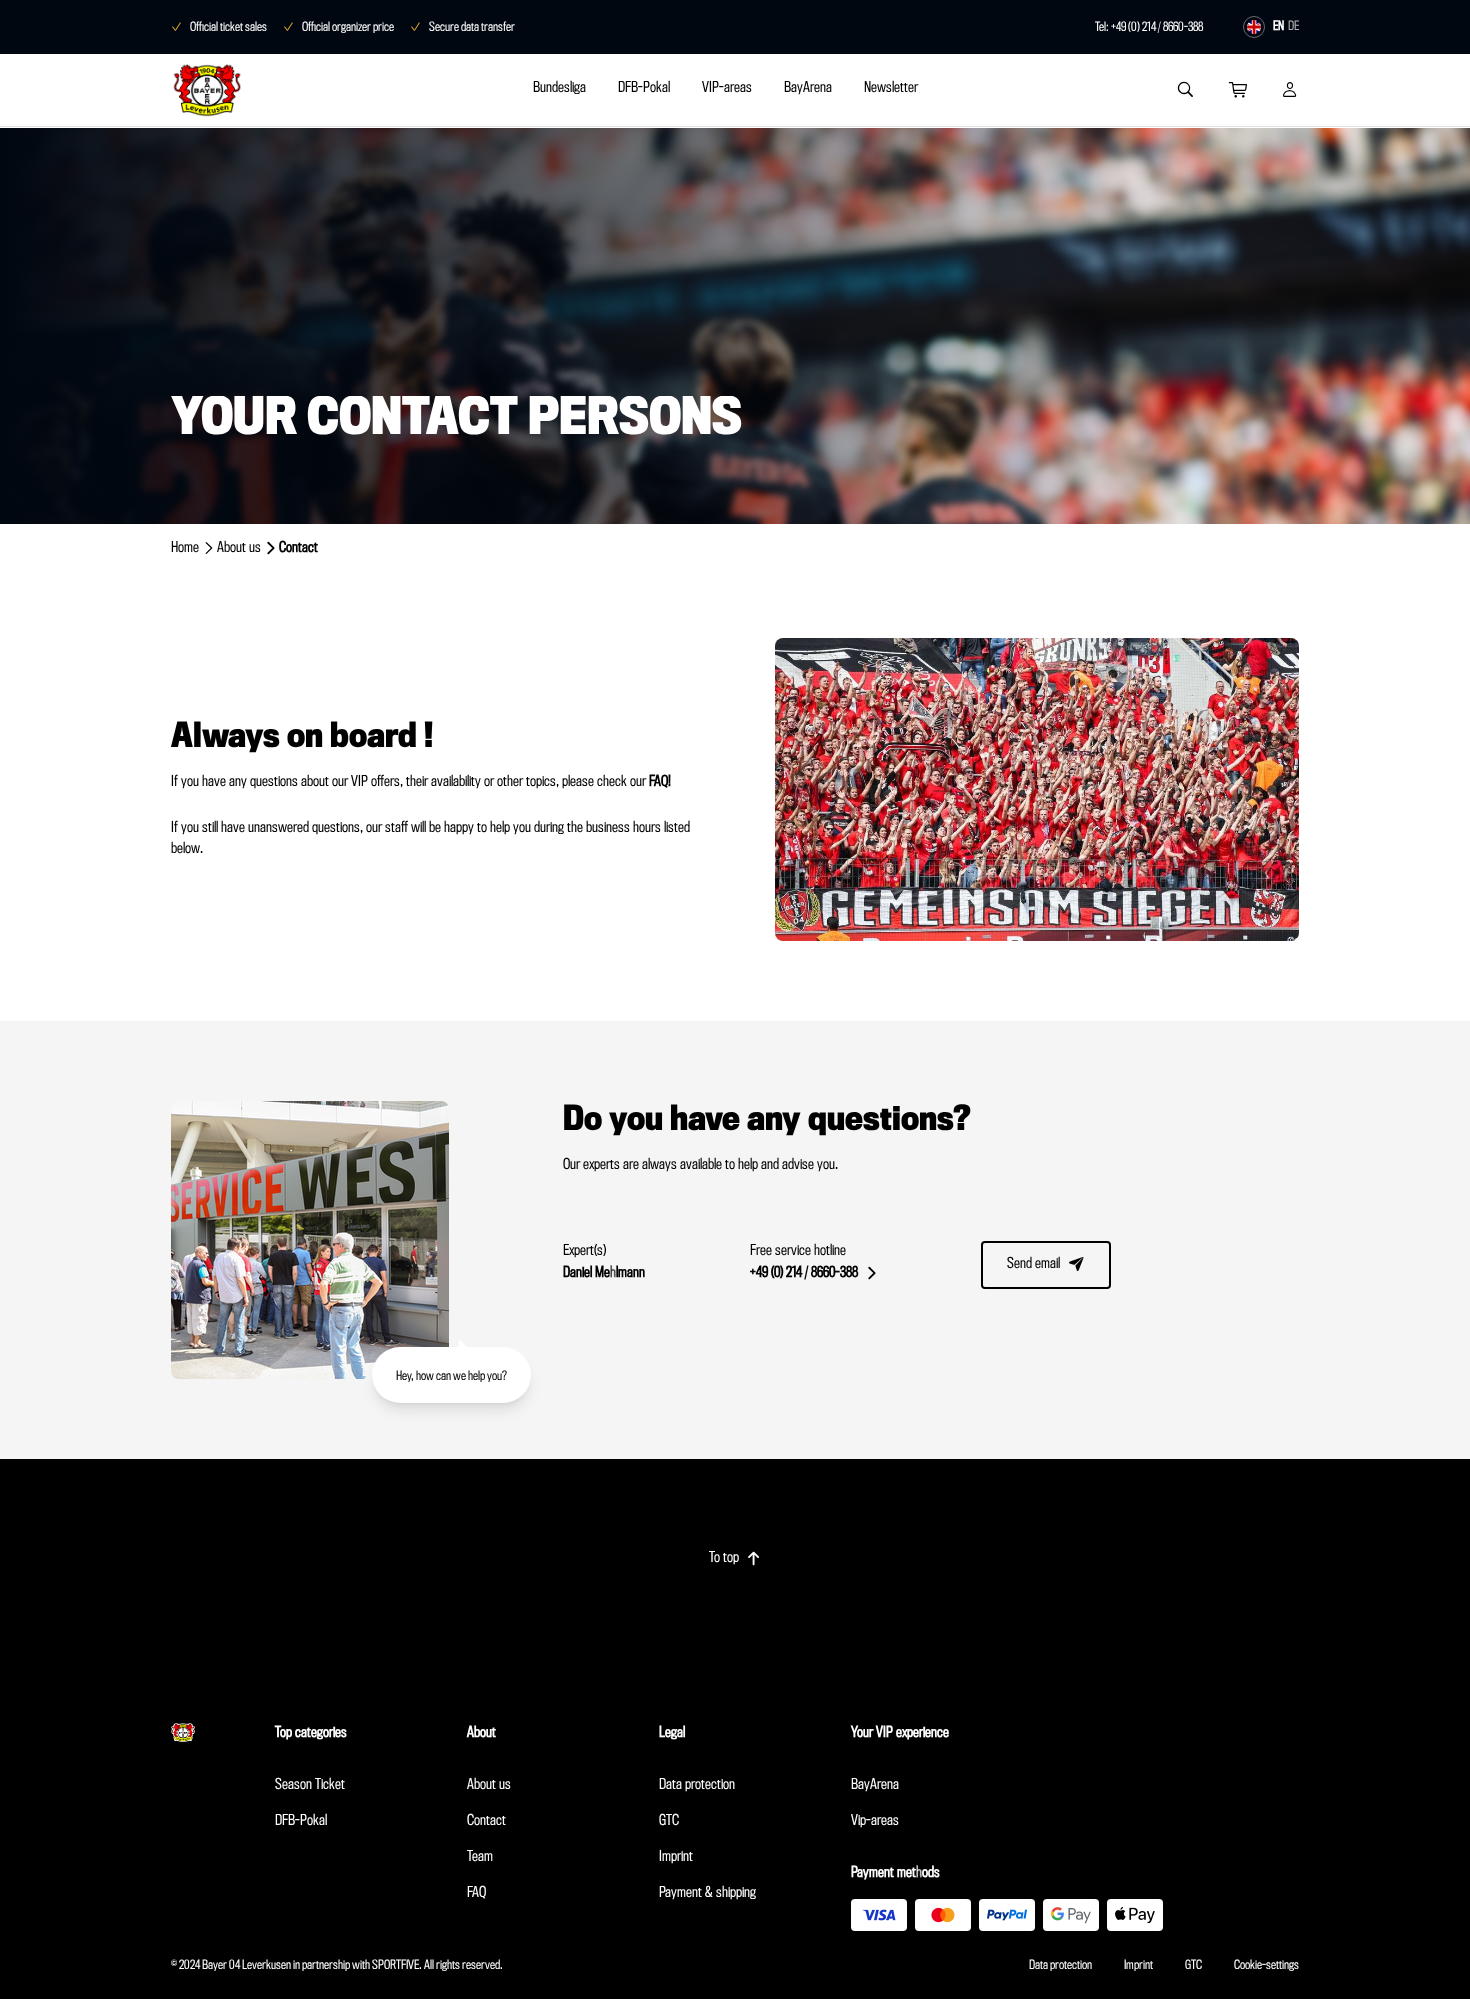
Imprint (676, 1857)
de (1293, 26)
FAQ (476, 1893)
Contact (486, 1821)
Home (185, 548)
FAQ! (660, 782)
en (1278, 26)
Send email (1046, 1264)
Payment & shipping (707, 1893)
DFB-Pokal (644, 88)
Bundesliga (559, 88)
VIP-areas (727, 88)
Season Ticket (310, 1785)
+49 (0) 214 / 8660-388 (813, 1273)
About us (239, 548)
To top (735, 1558)
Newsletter (891, 88)
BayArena (808, 88)
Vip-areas (875, 1821)
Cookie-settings (1266, 1965)
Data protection (697, 1785)
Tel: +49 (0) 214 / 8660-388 (1149, 27)
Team (480, 1857)
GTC (669, 1821)
